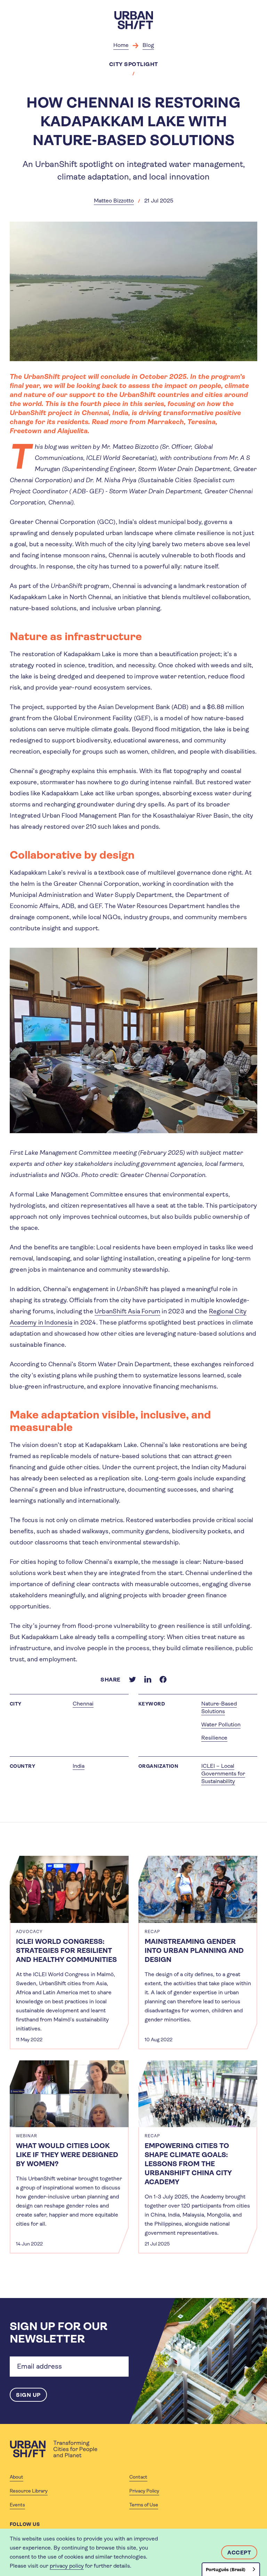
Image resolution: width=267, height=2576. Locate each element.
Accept (239, 2553)
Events (17, 2505)
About (17, 2477)
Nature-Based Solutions (219, 1707)
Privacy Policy (144, 2491)
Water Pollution (221, 1724)
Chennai (83, 1704)
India (79, 1766)
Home (121, 45)
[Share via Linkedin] (148, 1679)
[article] (69, 1952)
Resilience (214, 1738)
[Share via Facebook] (163, 1679)
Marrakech (166, 422)
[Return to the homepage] (54, 2449)
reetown (28, 431)
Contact (138, 2477)
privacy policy (67, 2566)
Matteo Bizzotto (114, 201)
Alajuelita (72, 431)
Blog (148, 45)
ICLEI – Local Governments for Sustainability (223, 1774)
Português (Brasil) (226, 2570)
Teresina (201, 422)
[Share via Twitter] (132, 1679)
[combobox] (231, 2569)
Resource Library (29, 2491)
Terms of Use (144, 2505)
